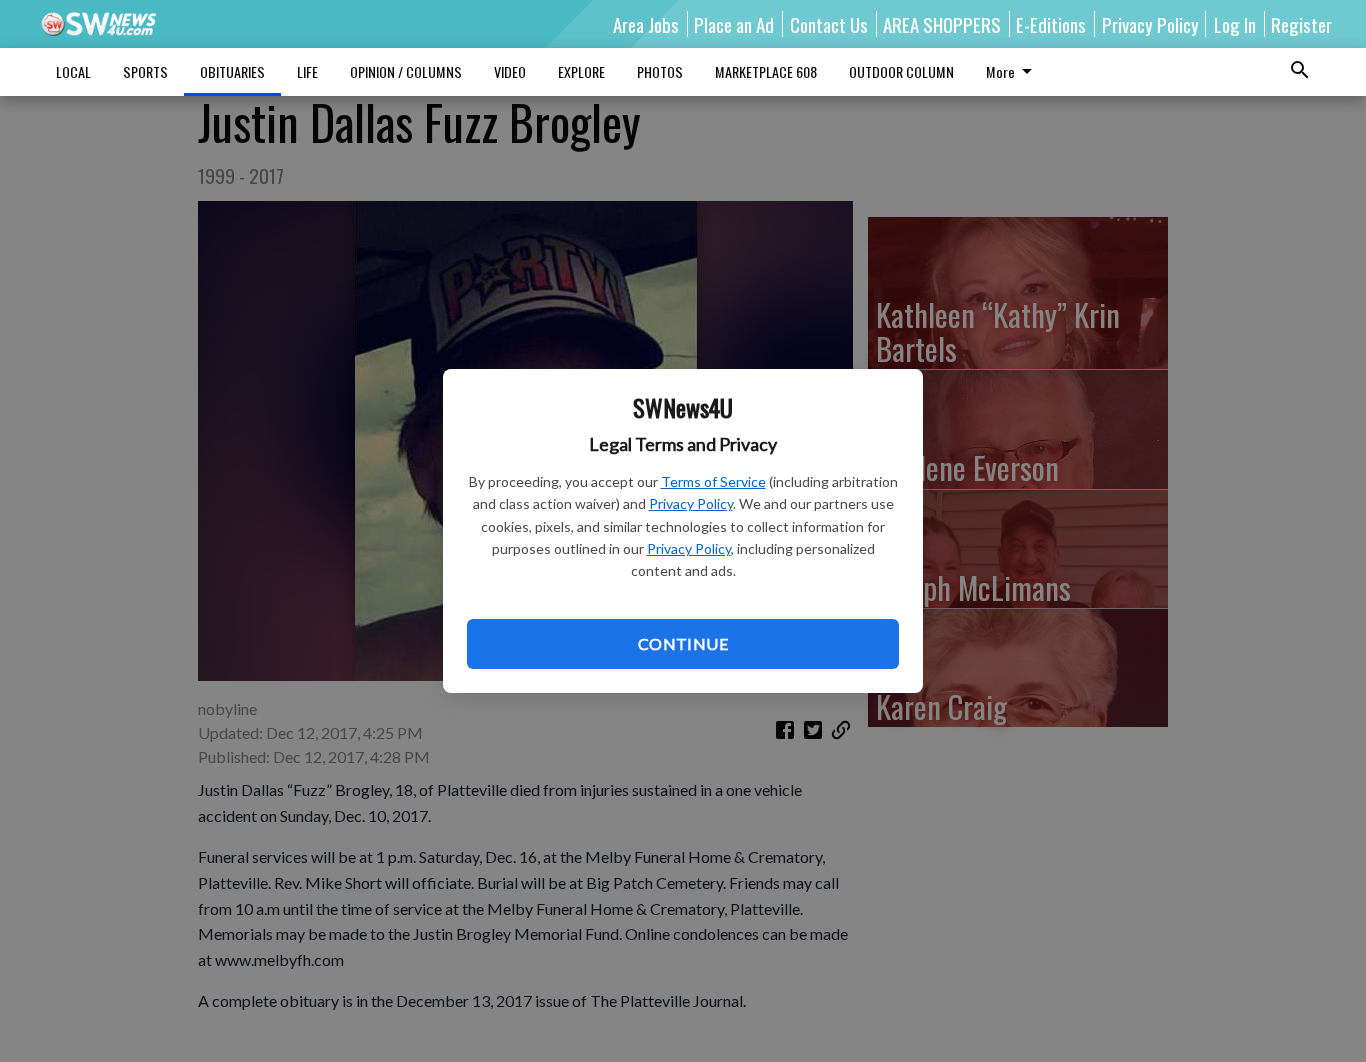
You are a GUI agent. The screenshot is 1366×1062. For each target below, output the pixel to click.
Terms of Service (713, 481)
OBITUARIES (232, 71)
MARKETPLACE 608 (766, 71)
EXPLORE (581, 71)
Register (1301, 24)
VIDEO (510, 71)
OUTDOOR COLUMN (901, 71)
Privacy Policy (691, 503)
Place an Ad (734, 24)
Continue (683, 643)
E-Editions (1051, 24)
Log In (1235, 24)
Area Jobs (646, 24)
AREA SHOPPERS (942, 24)
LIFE (307, 71)
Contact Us (829, 24)
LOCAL (73, 71)
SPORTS (145, 71)
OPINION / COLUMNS (406, 71)
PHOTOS (660, 71)
